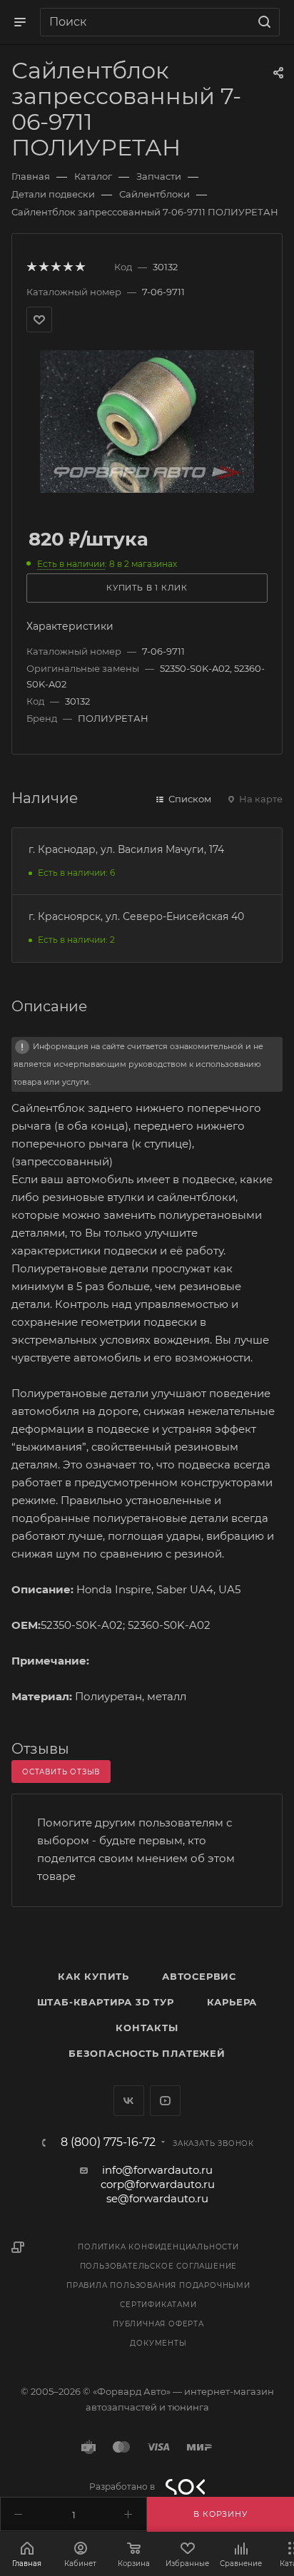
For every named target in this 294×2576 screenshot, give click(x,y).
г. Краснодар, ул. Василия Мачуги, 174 (126, 849)
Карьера (232, 2002)
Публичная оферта (158, 2324)
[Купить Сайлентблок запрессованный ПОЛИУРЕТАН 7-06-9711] (147, 420)
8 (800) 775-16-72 (108, 2142)
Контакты (147, 2028)
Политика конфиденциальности (158, 2247)
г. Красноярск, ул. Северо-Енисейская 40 (136, 916)
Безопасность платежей (147, 2053)
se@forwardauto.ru (157, 2198)
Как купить (93, 1976)
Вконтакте (129, 2101)
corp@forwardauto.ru (158, 2184)
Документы (158, 2343)
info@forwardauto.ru (157, 2170)
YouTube (165, 2101)
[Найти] (262, 22)
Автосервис (199, 1976)
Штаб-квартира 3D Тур (106, 2002)
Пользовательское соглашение (159, 2266)
